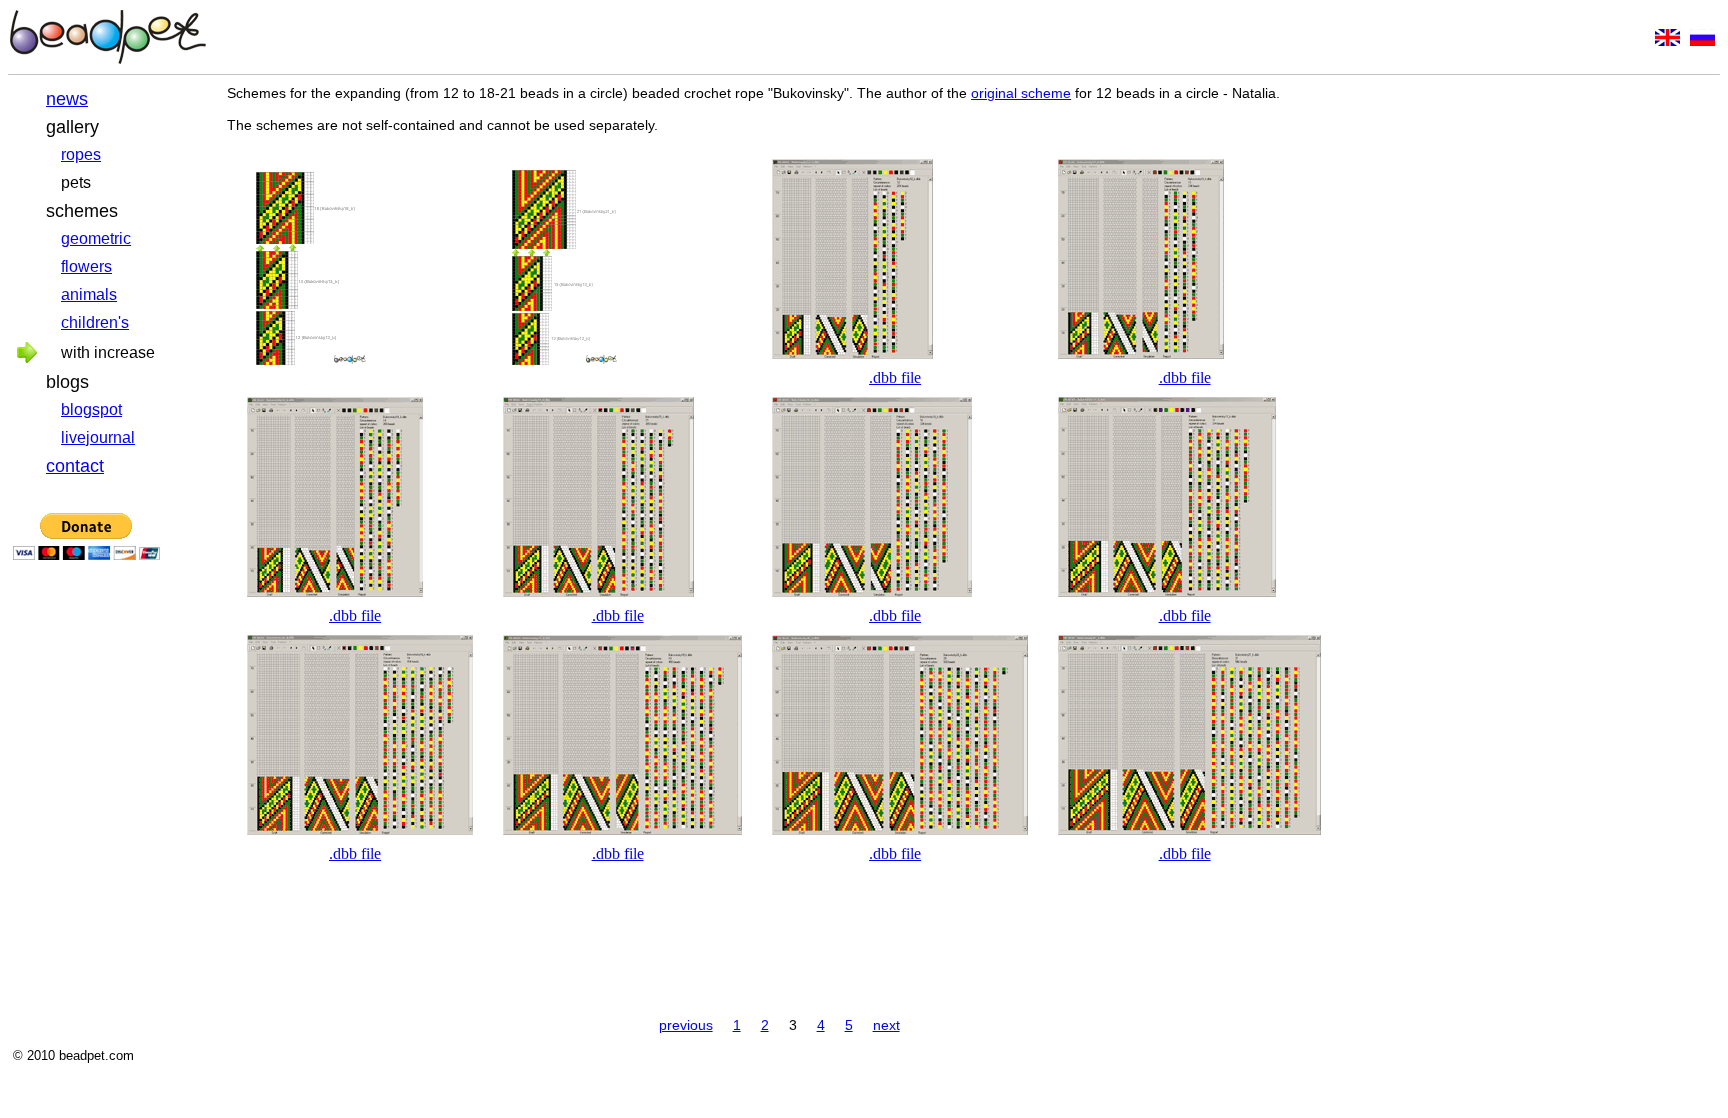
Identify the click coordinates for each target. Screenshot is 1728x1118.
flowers (86, 266)
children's (95, 322)
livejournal (98, 437)
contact (75, 466)
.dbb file (895, 377)
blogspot (91, 409)
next (886, 1025)
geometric (96, 238)
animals (89, 294)
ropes (81, 154)
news (67, 99)
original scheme (1021, 93)
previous (686, 1025)
